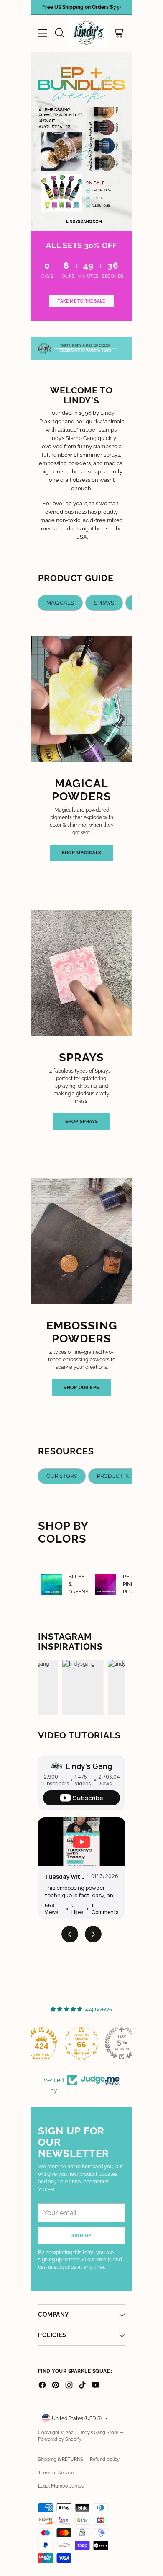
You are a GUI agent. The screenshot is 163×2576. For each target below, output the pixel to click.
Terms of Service (56, 2473)
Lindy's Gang (89, 1766)
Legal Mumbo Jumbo (61, 2486)
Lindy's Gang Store (98, 2432)
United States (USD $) (77, 2418)
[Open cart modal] (118, 33)
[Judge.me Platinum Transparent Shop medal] (41, 2043)
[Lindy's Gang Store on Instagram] (69, 2386)
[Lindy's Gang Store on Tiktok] (82, 2386)
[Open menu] (42, 33)
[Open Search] (59, 33)
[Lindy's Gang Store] (89, 33)
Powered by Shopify (60, 2439)
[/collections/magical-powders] (81, 142)
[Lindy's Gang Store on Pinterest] (56, 2386)
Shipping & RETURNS (61, 2459)
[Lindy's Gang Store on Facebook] (42, 2386)
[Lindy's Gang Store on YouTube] (96, 2386)
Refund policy (105, 2459)
